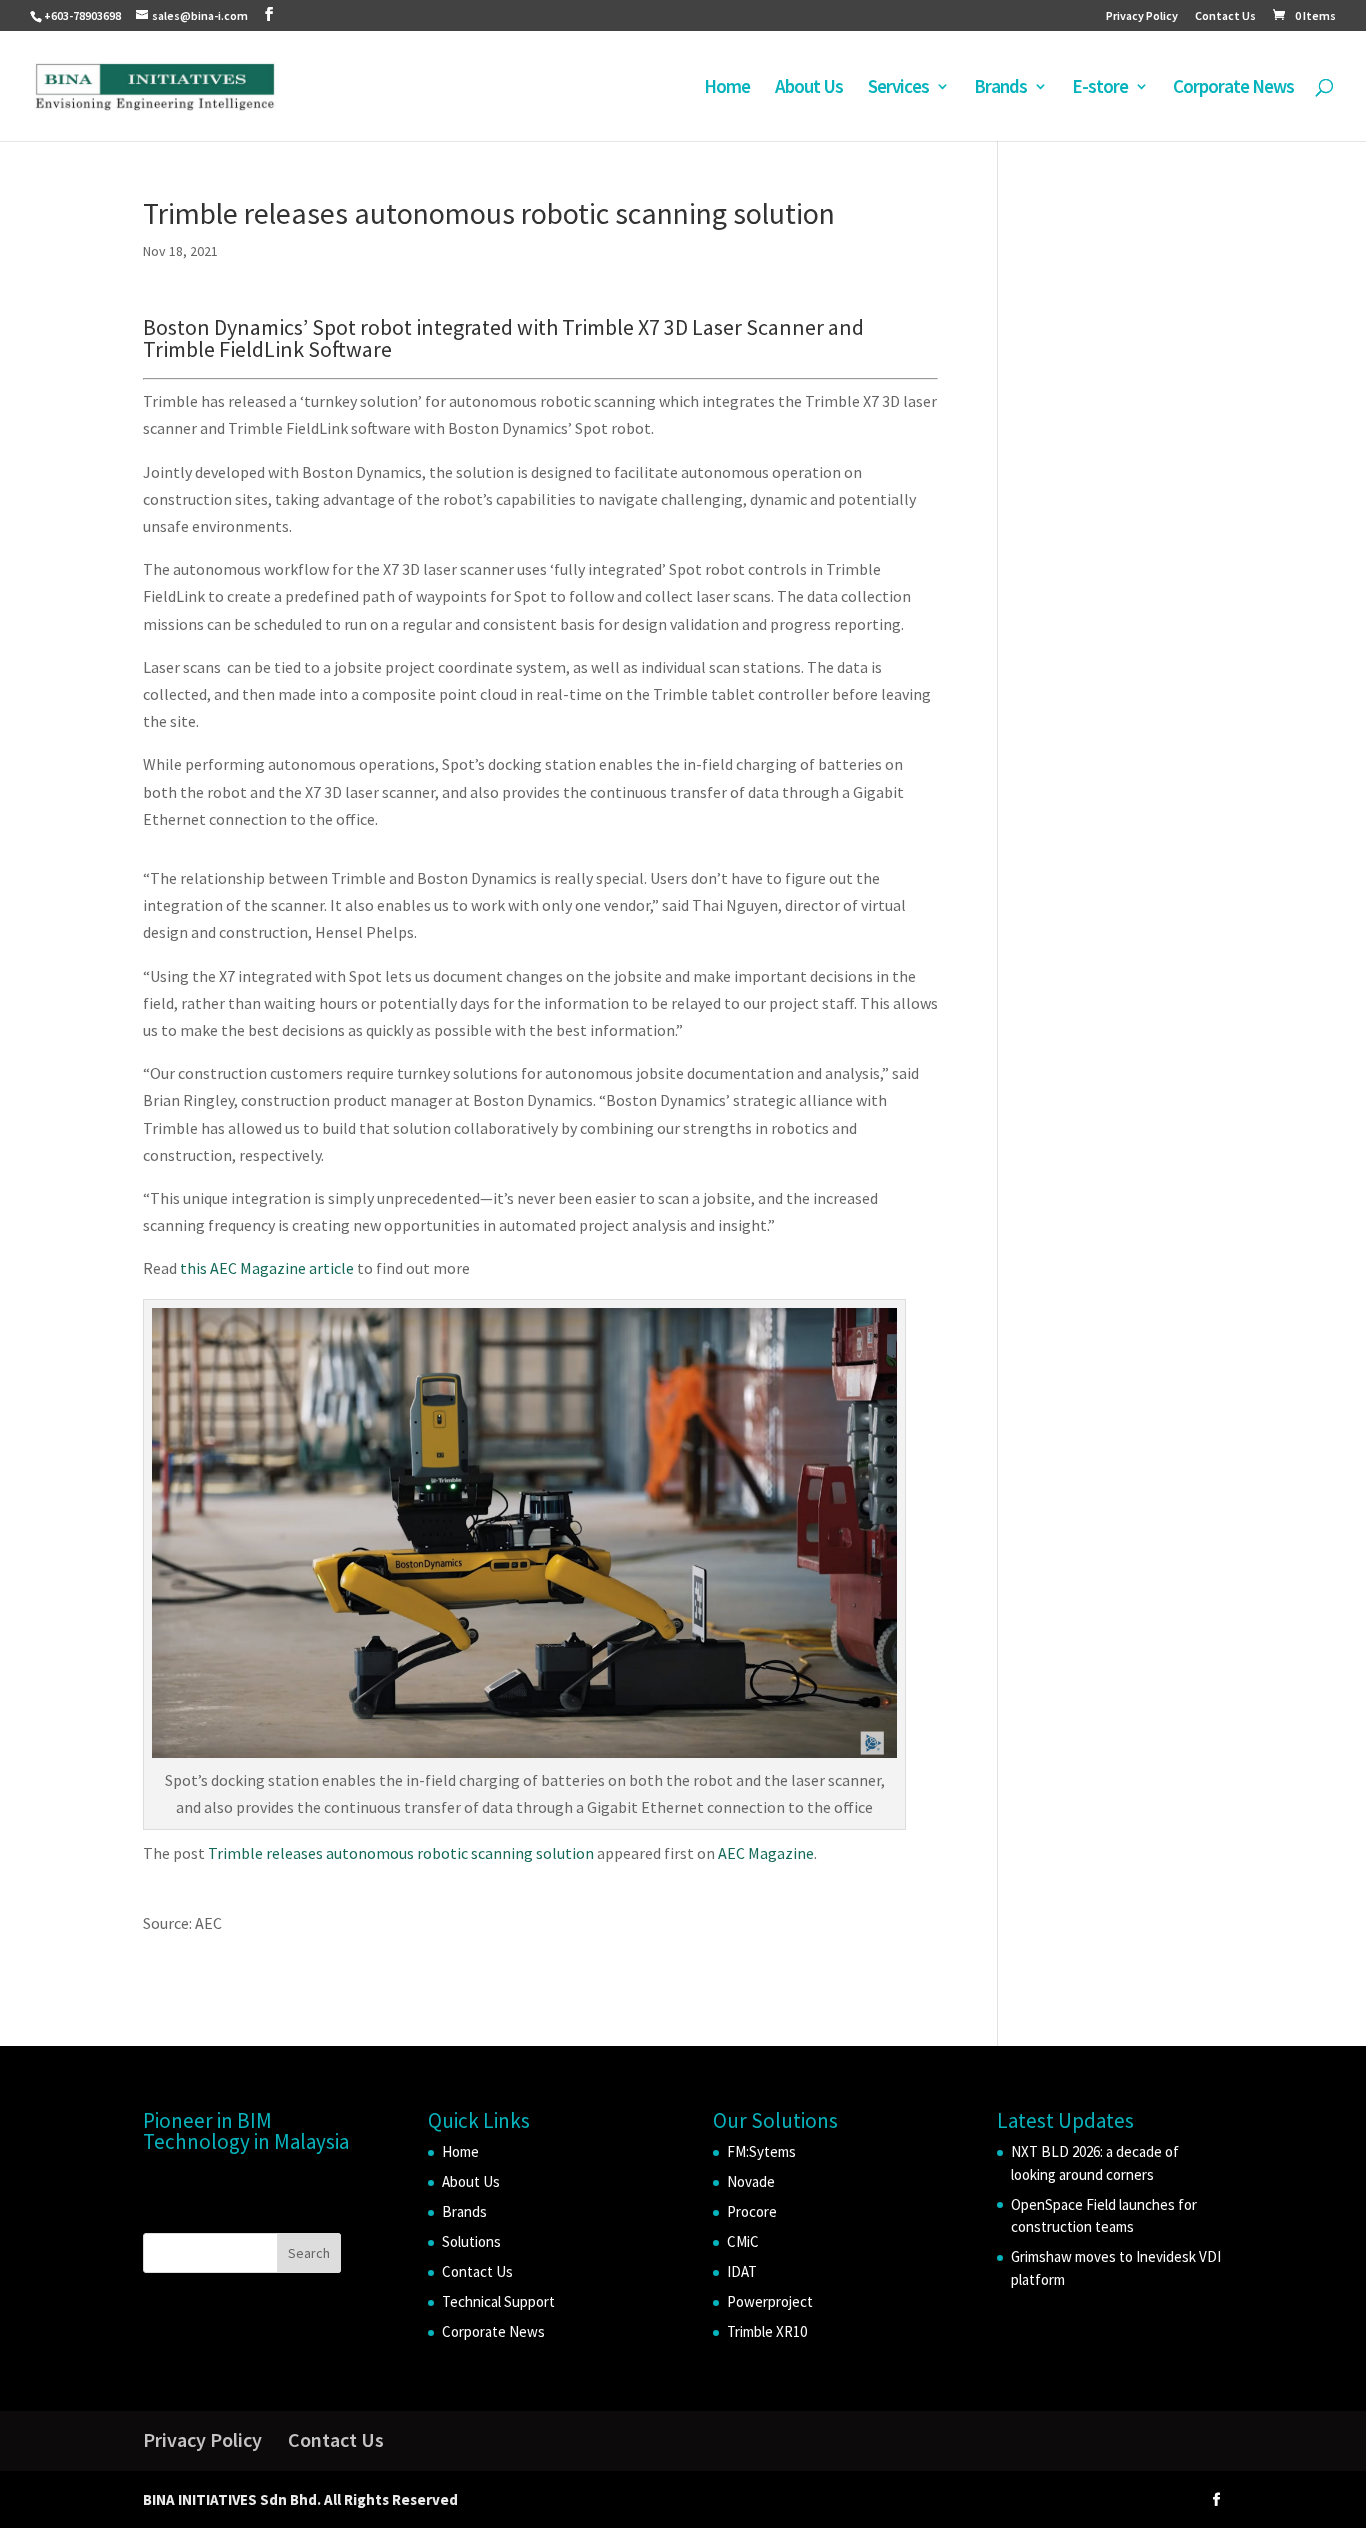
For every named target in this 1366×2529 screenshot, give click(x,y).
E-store (1100, 88)
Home (727, 88)
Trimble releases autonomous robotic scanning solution (401, 1853)
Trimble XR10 (767, 2331)
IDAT (742, 2271)
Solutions (471, 2241)
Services (898, 88)
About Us (809, 88)
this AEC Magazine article (267, 1268)
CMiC (743, 2241)
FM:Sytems (761, 2151)
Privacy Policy (1142, 16)
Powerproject (770, 2301)
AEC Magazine (766, 1853)
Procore (752, 2211)
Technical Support (498, 2301)
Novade (751, 2181)
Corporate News (1233, 88)
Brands (1000, 88)
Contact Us (1225, 16)
